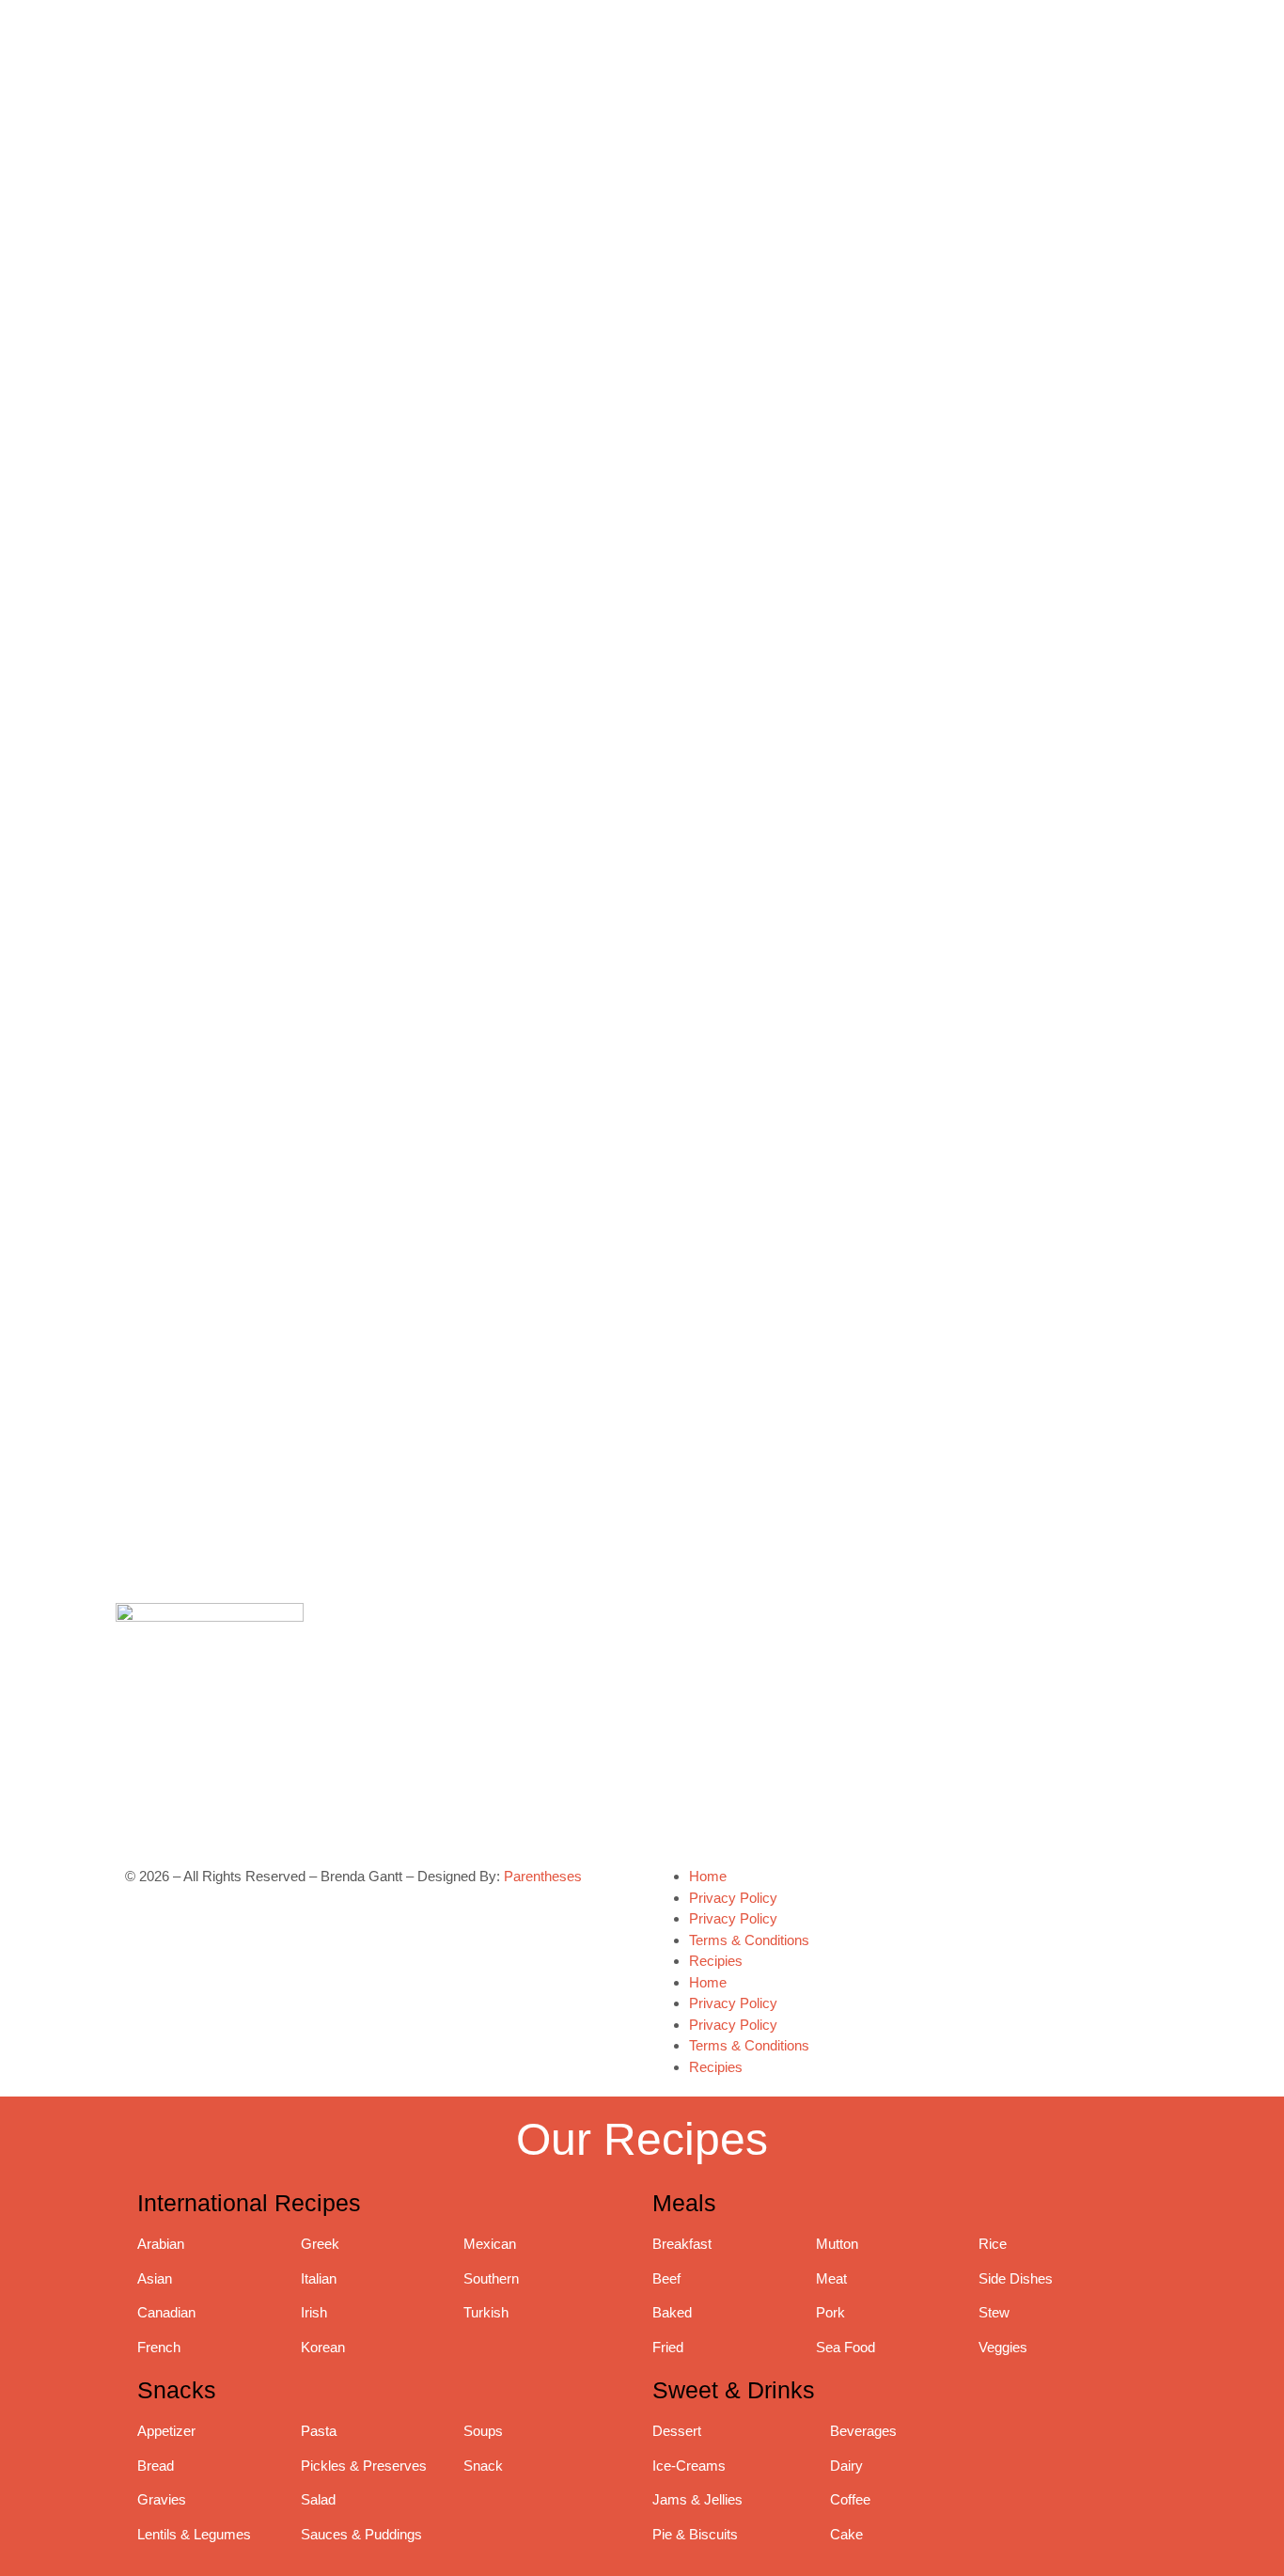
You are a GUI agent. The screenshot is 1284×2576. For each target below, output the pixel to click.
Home (708, 1876)
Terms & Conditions (749, 1940)
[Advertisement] (910, 1233)
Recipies (716, 1961)
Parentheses (543, 1876)
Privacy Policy (733, 1898)
